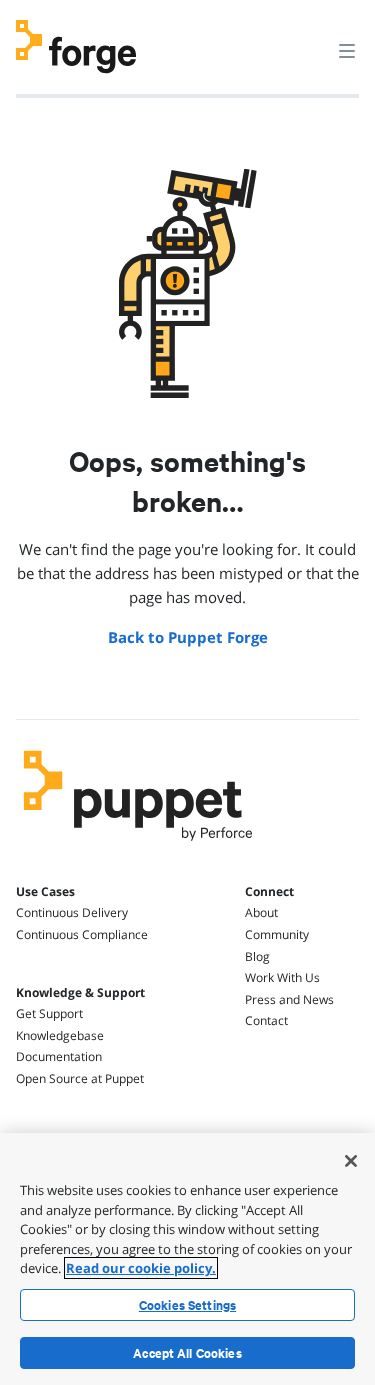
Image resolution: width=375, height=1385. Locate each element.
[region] (187, 1259)
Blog (257, 956)
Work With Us (282, 977)
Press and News (289, 999)
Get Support (49, 1013)
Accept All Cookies (187, 1353)
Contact (266, 1020)
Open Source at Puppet (80, 1078)
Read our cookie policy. (141, 1268)
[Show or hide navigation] (347, 50)
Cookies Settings (187, 1305)
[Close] (351, 1161)
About (261, 912)
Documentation (59, 1056)
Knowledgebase (60, 1035)
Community (277, 934)
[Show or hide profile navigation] (309, 39)
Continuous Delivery (72, 912)
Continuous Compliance (82, 934)
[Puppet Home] (138, 846)
